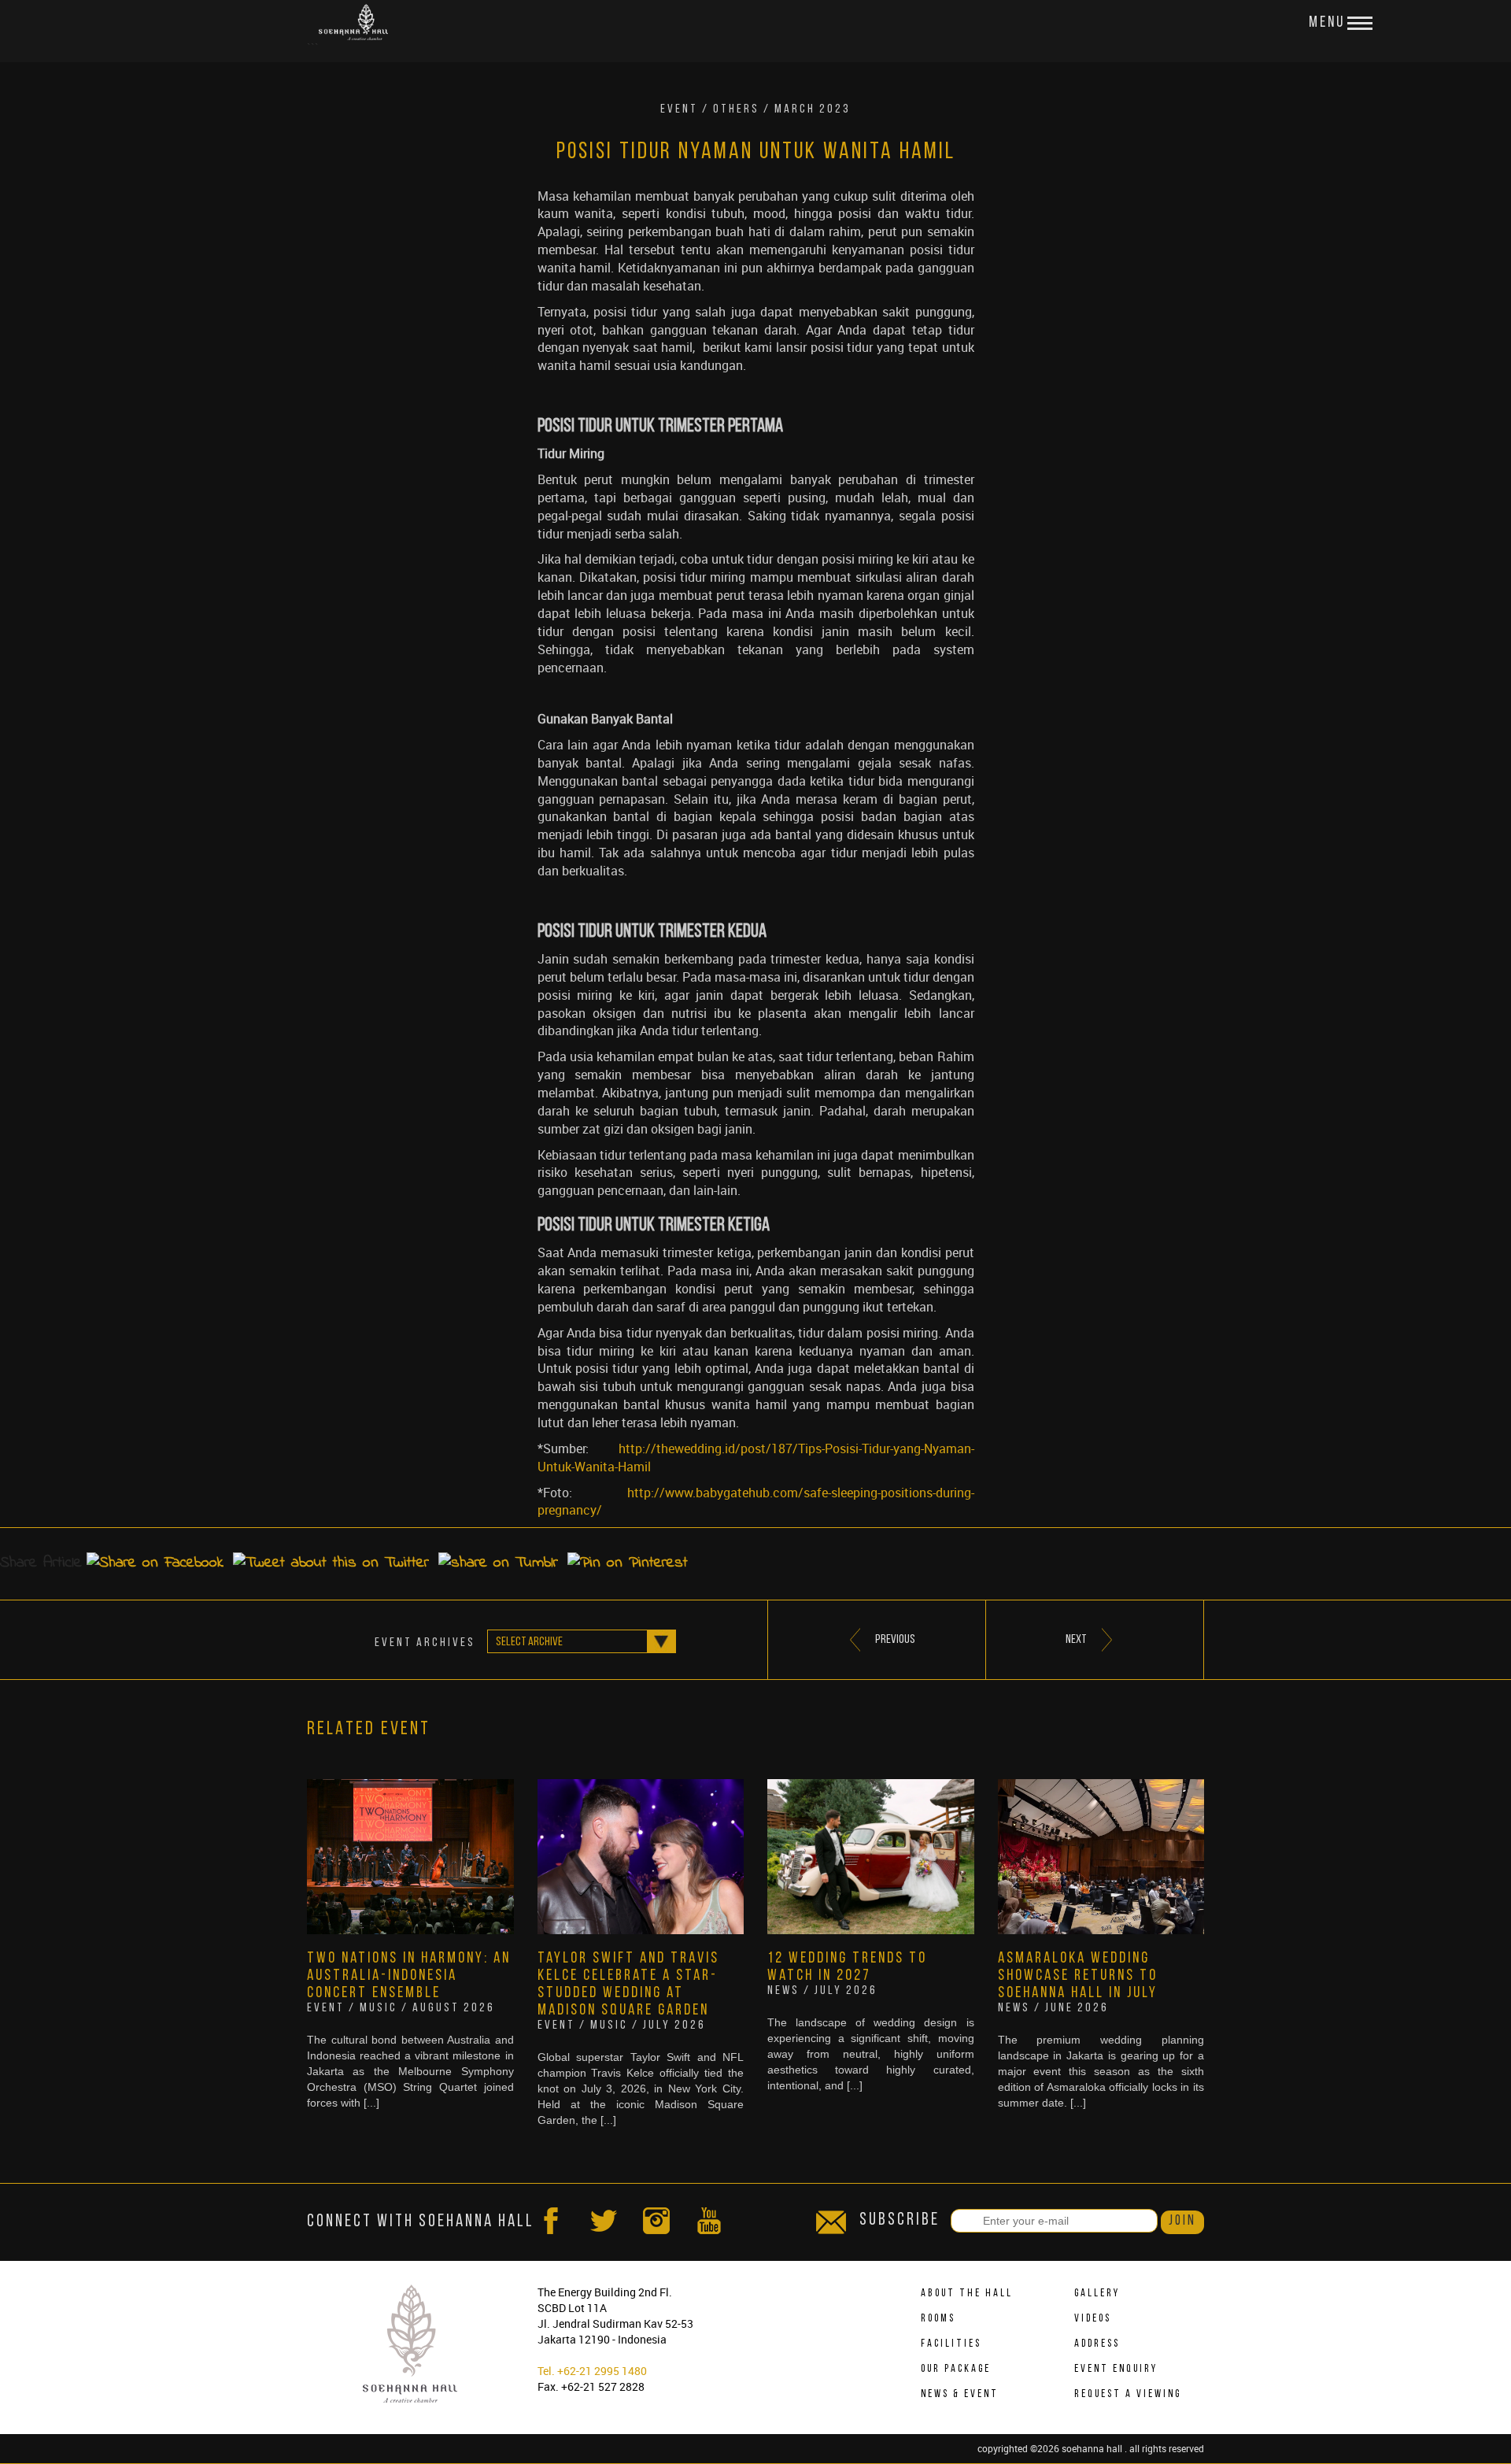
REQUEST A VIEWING (1128, 2394)
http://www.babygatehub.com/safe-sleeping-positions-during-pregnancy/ (756, 1502)
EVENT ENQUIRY (1116, 2369)
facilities (951, 2344)
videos (1093, 2319)
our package (956, 2369)
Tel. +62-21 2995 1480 (592, 2371)
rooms (938, 2319)
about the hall (967, 2294)
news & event (960, 2394)
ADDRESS (1097, 2344)
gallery (1097, 2294)
